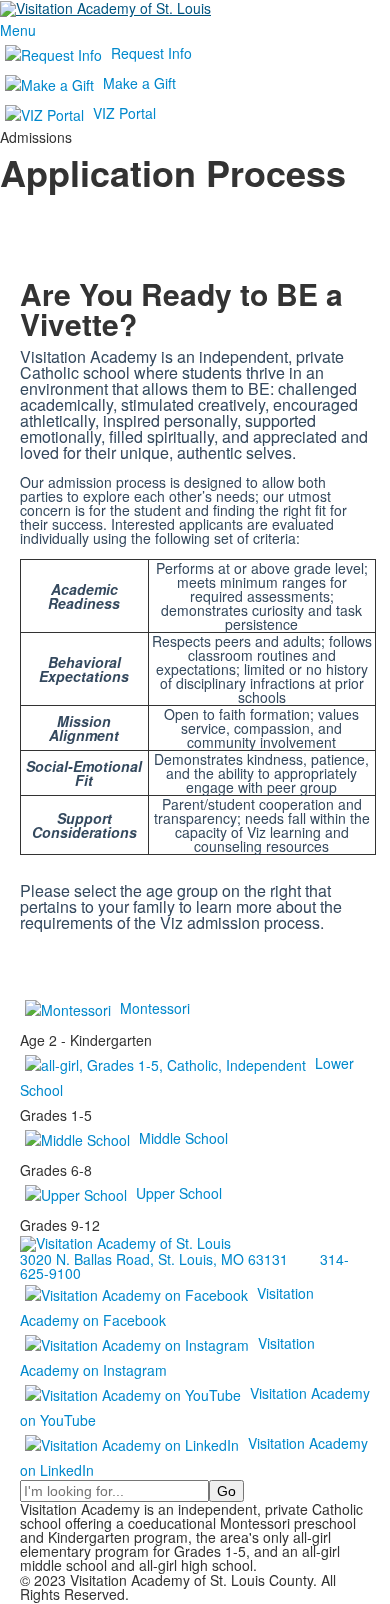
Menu (18, 30)
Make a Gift (139, 83)
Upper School (179, 1193)
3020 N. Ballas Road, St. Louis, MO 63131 (154, 1259)
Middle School (183, 1138)
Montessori (155, 1008)
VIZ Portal (124, 113)
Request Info (151, 53)
